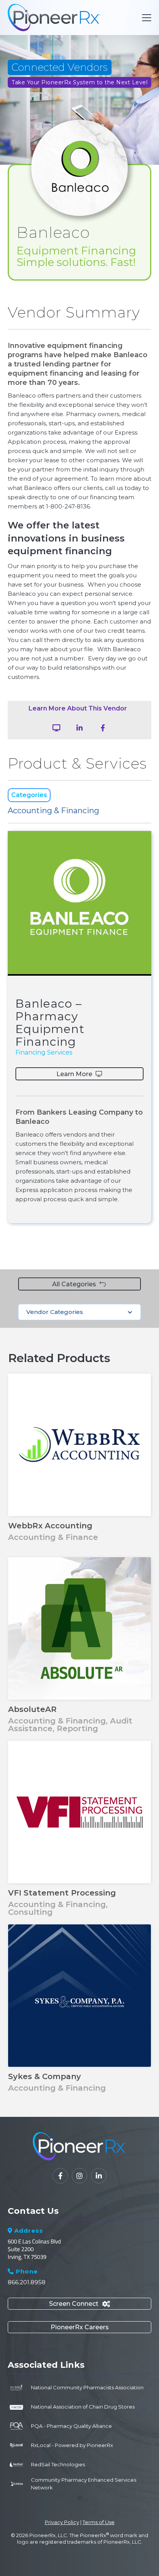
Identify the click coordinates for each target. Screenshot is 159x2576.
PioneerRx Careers (80, 2327)
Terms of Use (99, 2522)
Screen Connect (79, 2304)
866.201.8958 (27, 2282)
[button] (145, 18)
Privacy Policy (62, 2522)
